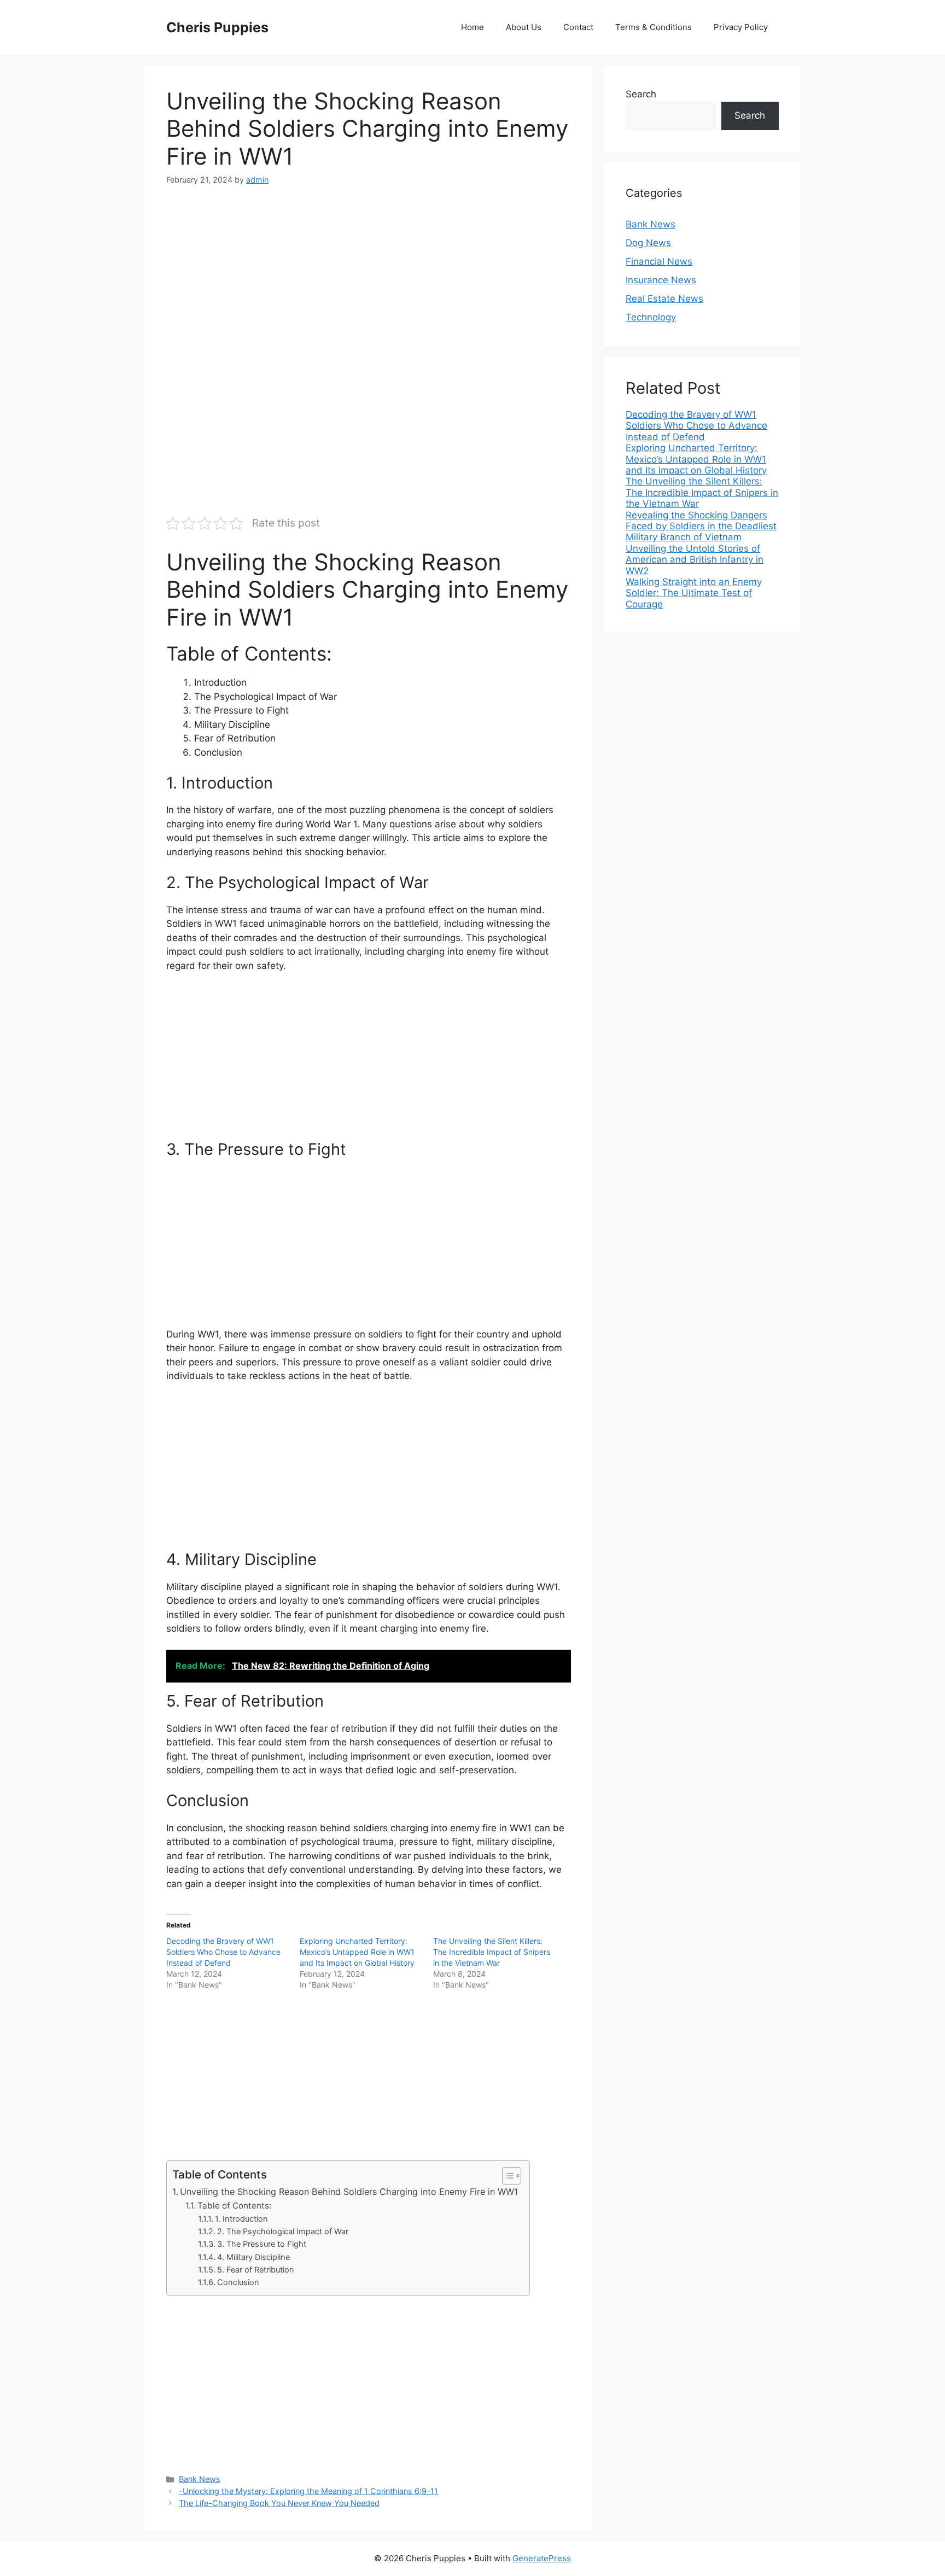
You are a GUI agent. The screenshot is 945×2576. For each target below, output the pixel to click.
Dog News (648, 243)
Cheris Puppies (217, 27)
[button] (506, 2176)
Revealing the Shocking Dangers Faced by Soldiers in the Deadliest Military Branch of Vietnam (701, 526)
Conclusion (238, 2282)
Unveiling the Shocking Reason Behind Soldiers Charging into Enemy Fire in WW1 (349, 2192)
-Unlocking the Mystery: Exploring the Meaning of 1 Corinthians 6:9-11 (308, 2491)
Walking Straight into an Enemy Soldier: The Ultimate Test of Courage (694, 593)
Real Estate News (664, 299)
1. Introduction (241, 2219)
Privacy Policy (741, 27)
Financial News (659, 261)
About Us (524, 27)
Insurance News (661, 280)
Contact (578, 27)
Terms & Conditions (654, 27)
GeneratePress (542, 2558)
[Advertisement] (369, 281)
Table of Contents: (234, 2206)
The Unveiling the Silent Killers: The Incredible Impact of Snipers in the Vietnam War (492, 1952)
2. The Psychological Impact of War (283, 2232)
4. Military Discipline (253, 2257)
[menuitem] (702, 426)
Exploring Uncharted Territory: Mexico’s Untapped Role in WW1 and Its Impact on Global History (357, 1952)
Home (472, 27)
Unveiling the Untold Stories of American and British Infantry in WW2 (695, 560)
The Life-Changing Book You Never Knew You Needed (279, 2503)
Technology (651, 317)
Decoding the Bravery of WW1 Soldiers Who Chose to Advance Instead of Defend (223, 1952)
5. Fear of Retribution (256, 2270)
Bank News (200, 2479)
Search (641, 94)
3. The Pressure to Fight (262, 2244)
